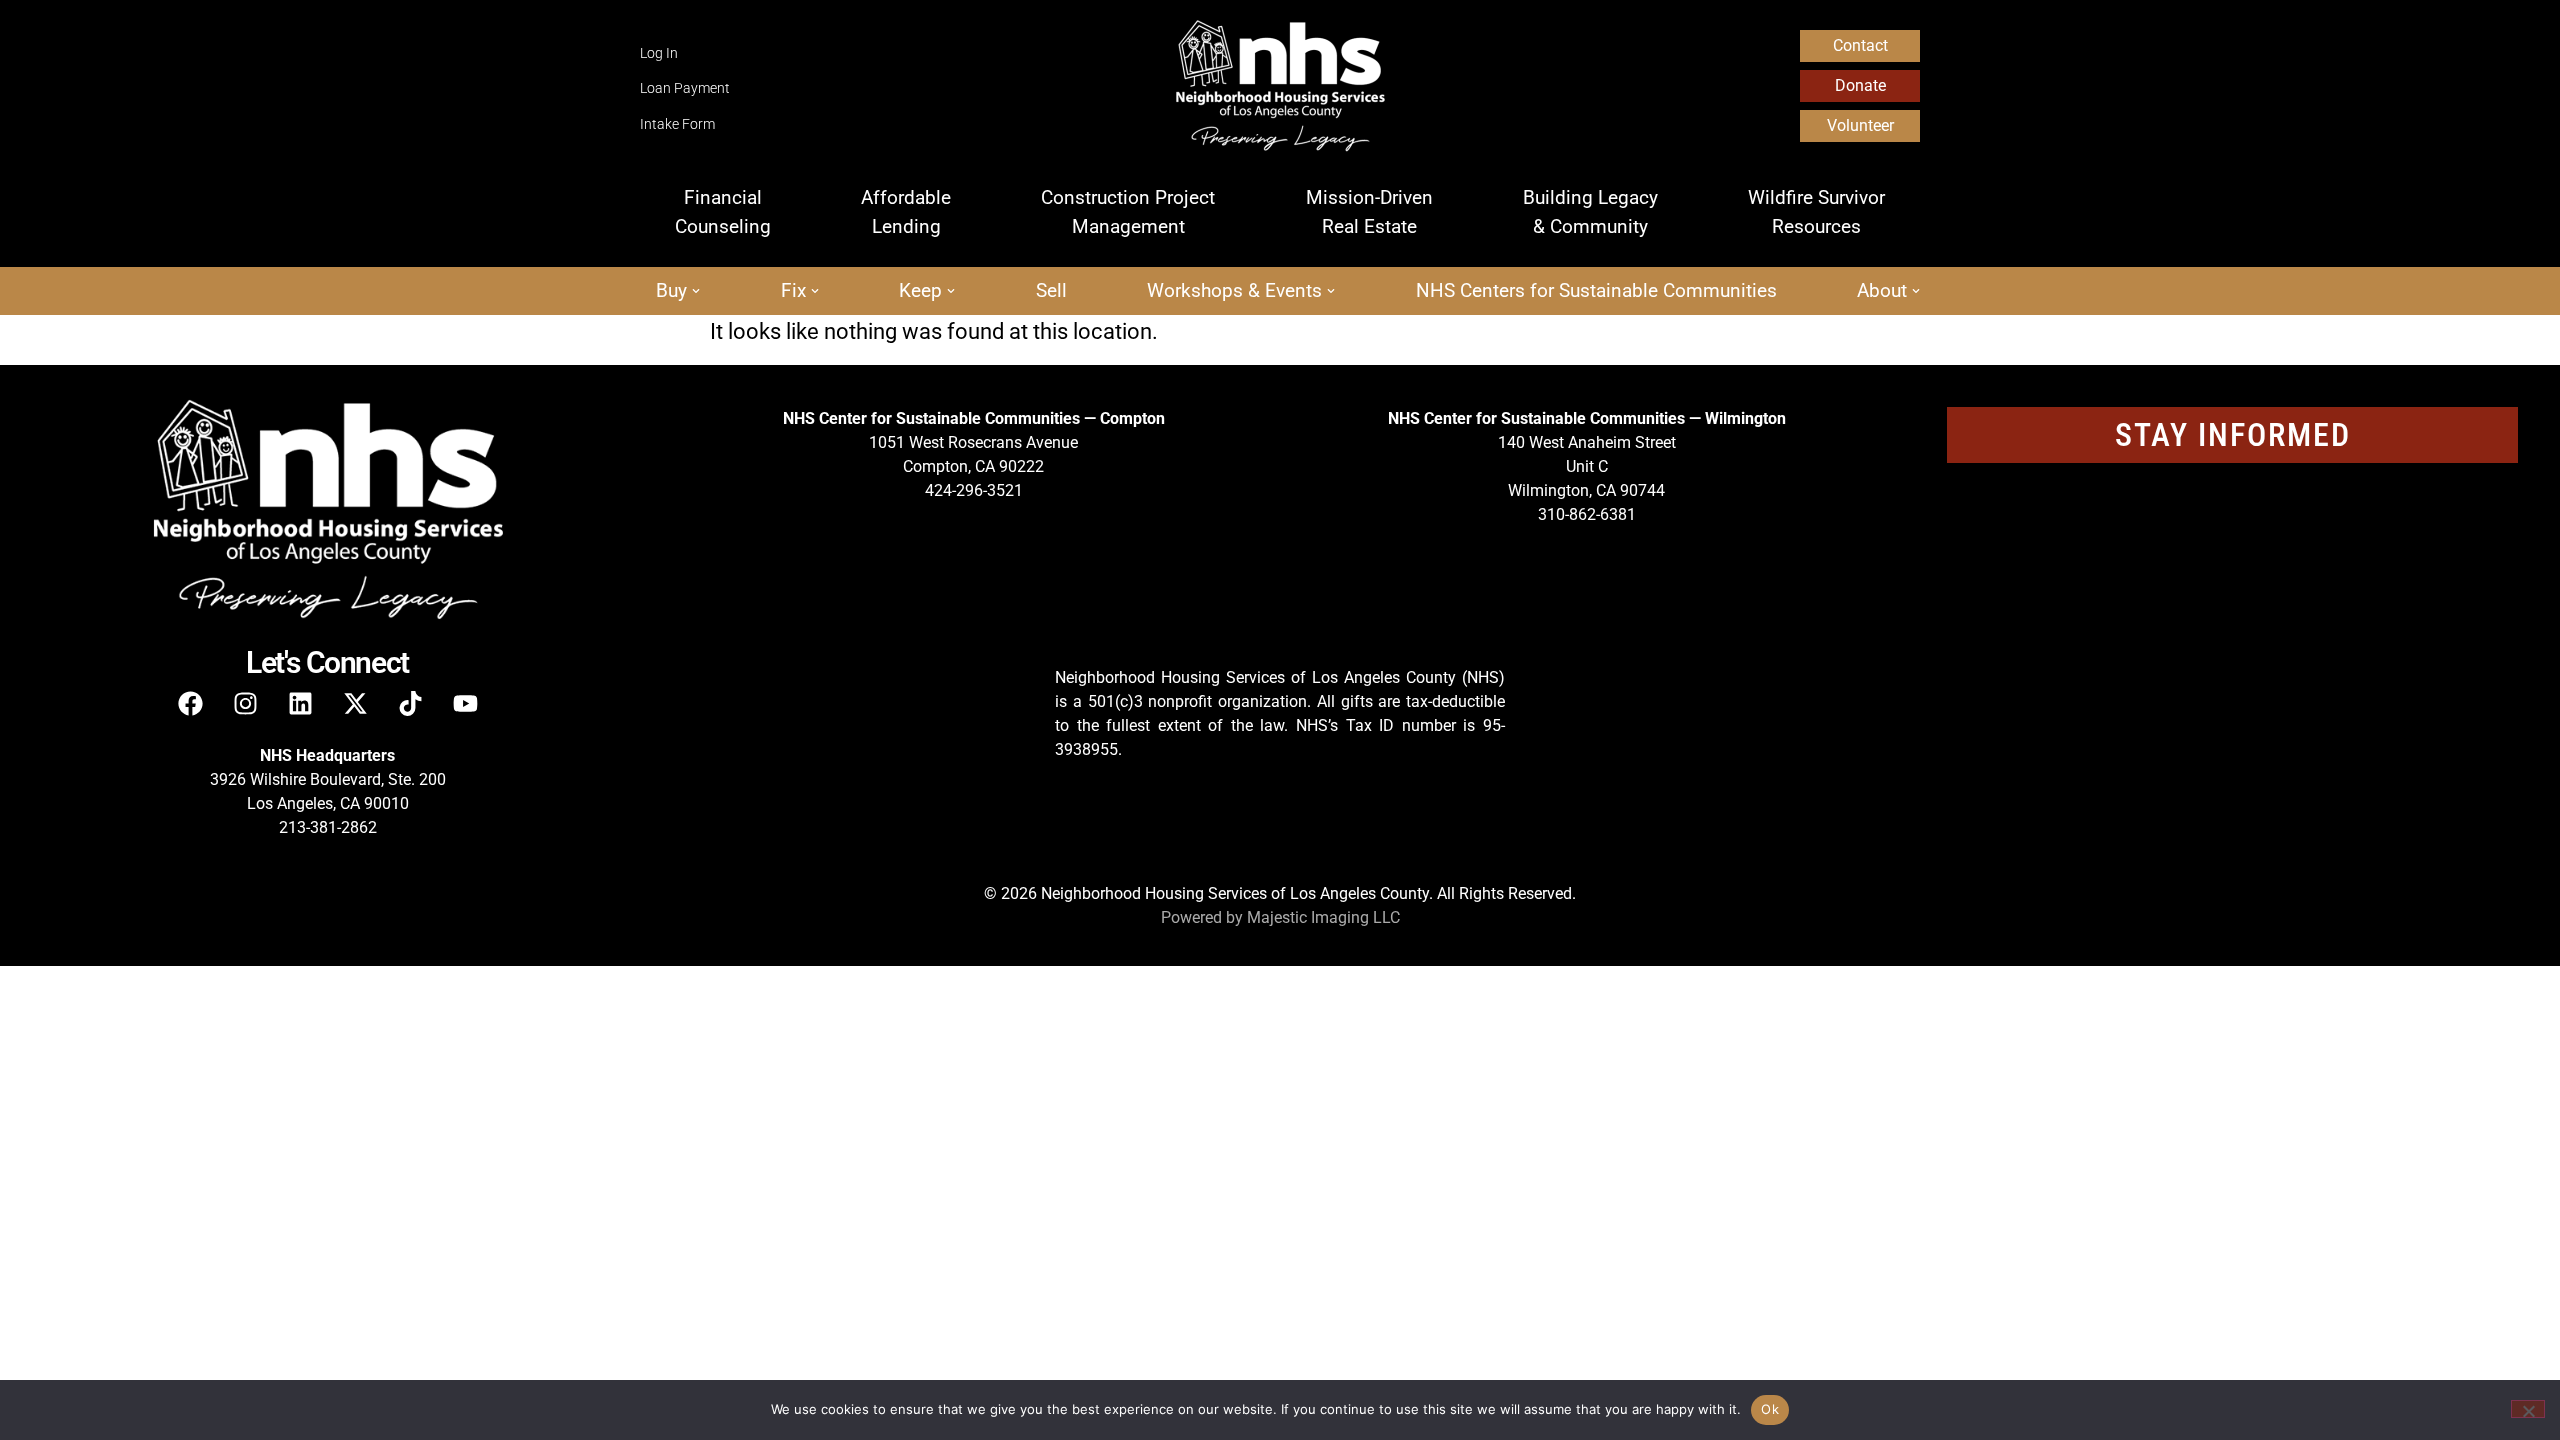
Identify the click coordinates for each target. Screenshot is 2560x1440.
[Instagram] (245, 703)
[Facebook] (190, 703)
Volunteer (1860, 125)
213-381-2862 (328, 827)
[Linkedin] (300, 703)
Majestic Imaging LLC (1323, 917)
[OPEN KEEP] (951, 291)
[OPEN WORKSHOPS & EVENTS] (1331, 291)
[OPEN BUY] (696, 291)
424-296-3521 (974, 490)
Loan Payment (685, 88)
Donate (1860, 85)
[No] (2528, 1409)
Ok (1770, 1409)
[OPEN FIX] (815, 291)
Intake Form (677, 124)
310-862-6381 (1587, 514)
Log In (659, 53)
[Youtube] (465, 703)
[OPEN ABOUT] (1916, 291)
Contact (1860, 45)
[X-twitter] (355, 703)
